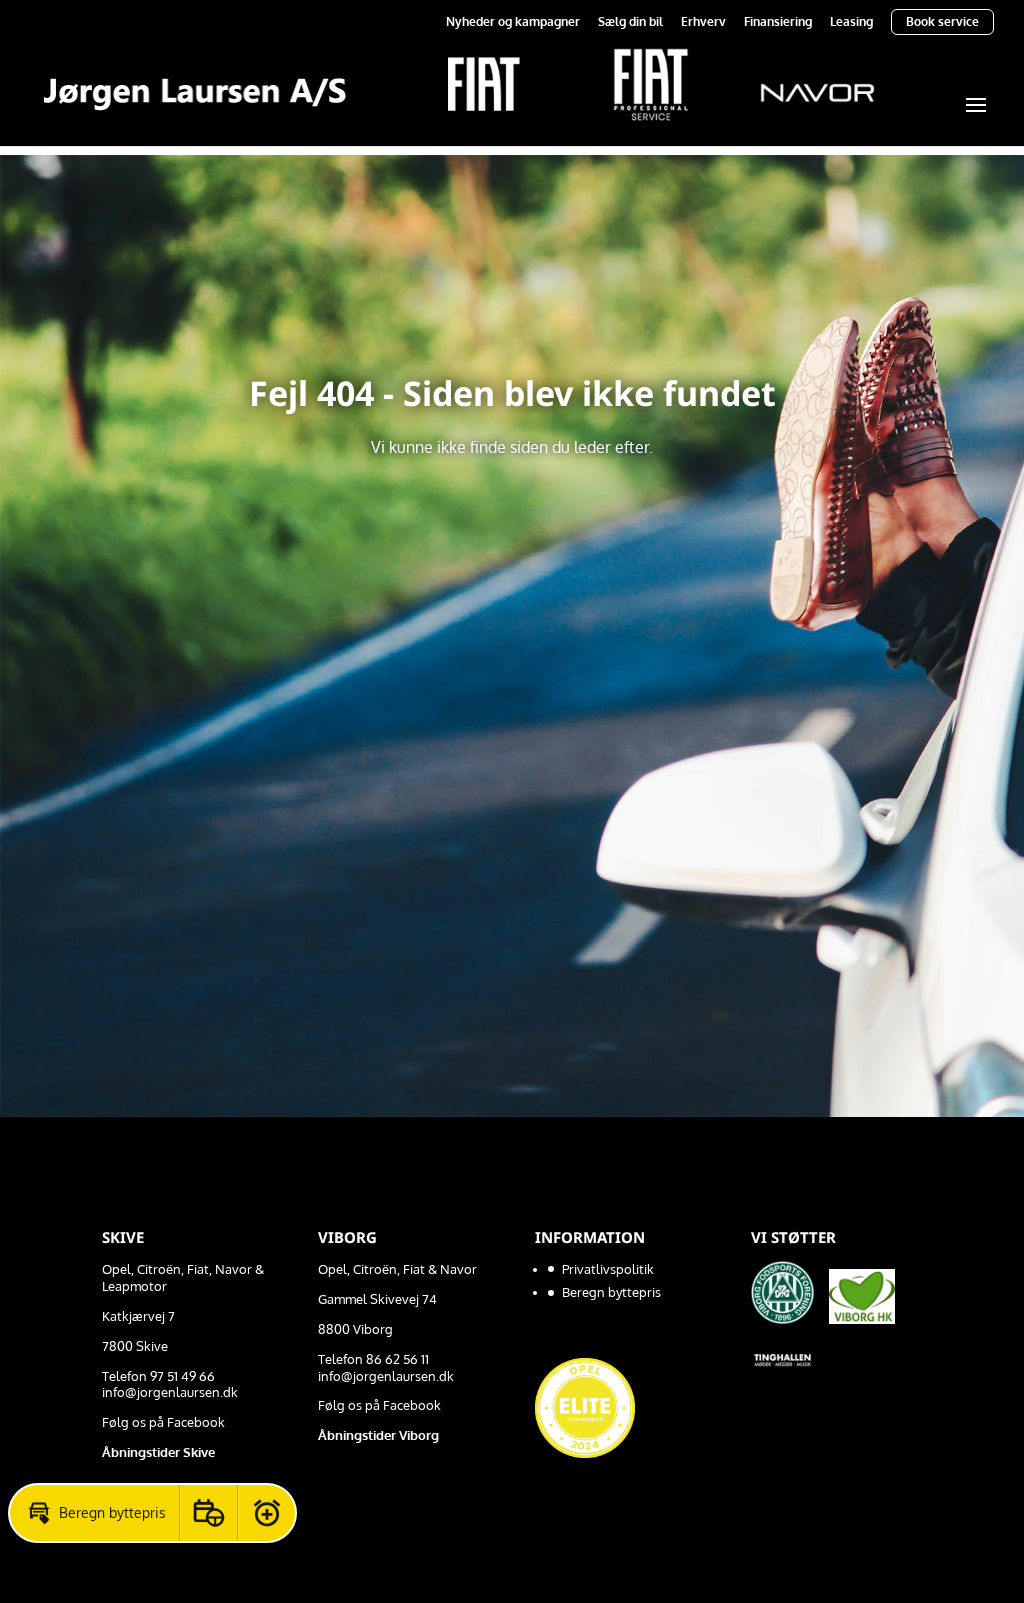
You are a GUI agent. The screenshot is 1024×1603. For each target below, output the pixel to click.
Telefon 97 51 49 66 (158, 1376)
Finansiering (778, 22)
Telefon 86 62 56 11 (373, 1359)
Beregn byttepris (611, 1292)
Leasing (851, 22)
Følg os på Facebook (163, 1422)
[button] (94, 1513)
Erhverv (703, 22)
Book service (942, 21)
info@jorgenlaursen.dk (170, 1392)
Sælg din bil (630, 22)
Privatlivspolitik (608, 1269)
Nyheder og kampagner (513, 22)
